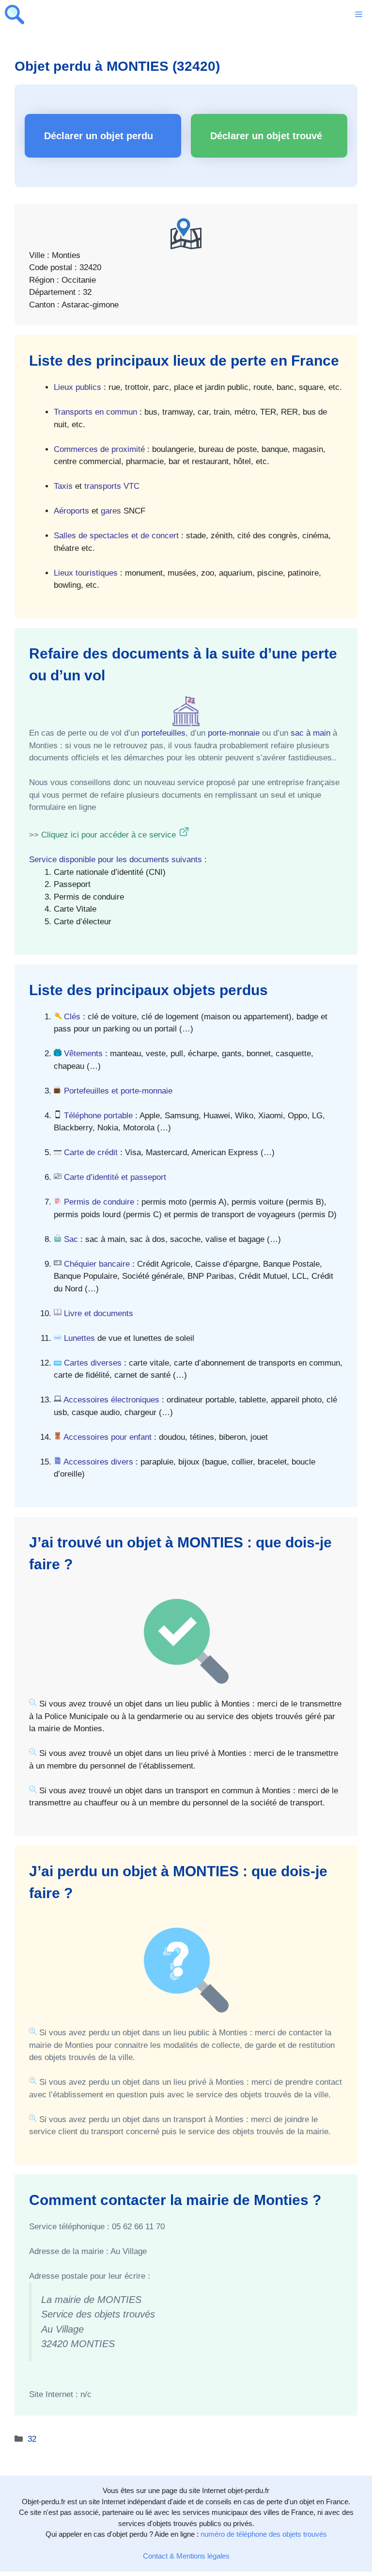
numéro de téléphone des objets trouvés (264, 2534)
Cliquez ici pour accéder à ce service (108, 835)
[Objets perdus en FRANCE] (15, 15)
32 (32, 2439)
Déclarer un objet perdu (99, 136)
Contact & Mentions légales (186, 2556)
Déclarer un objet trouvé (266, 136)
